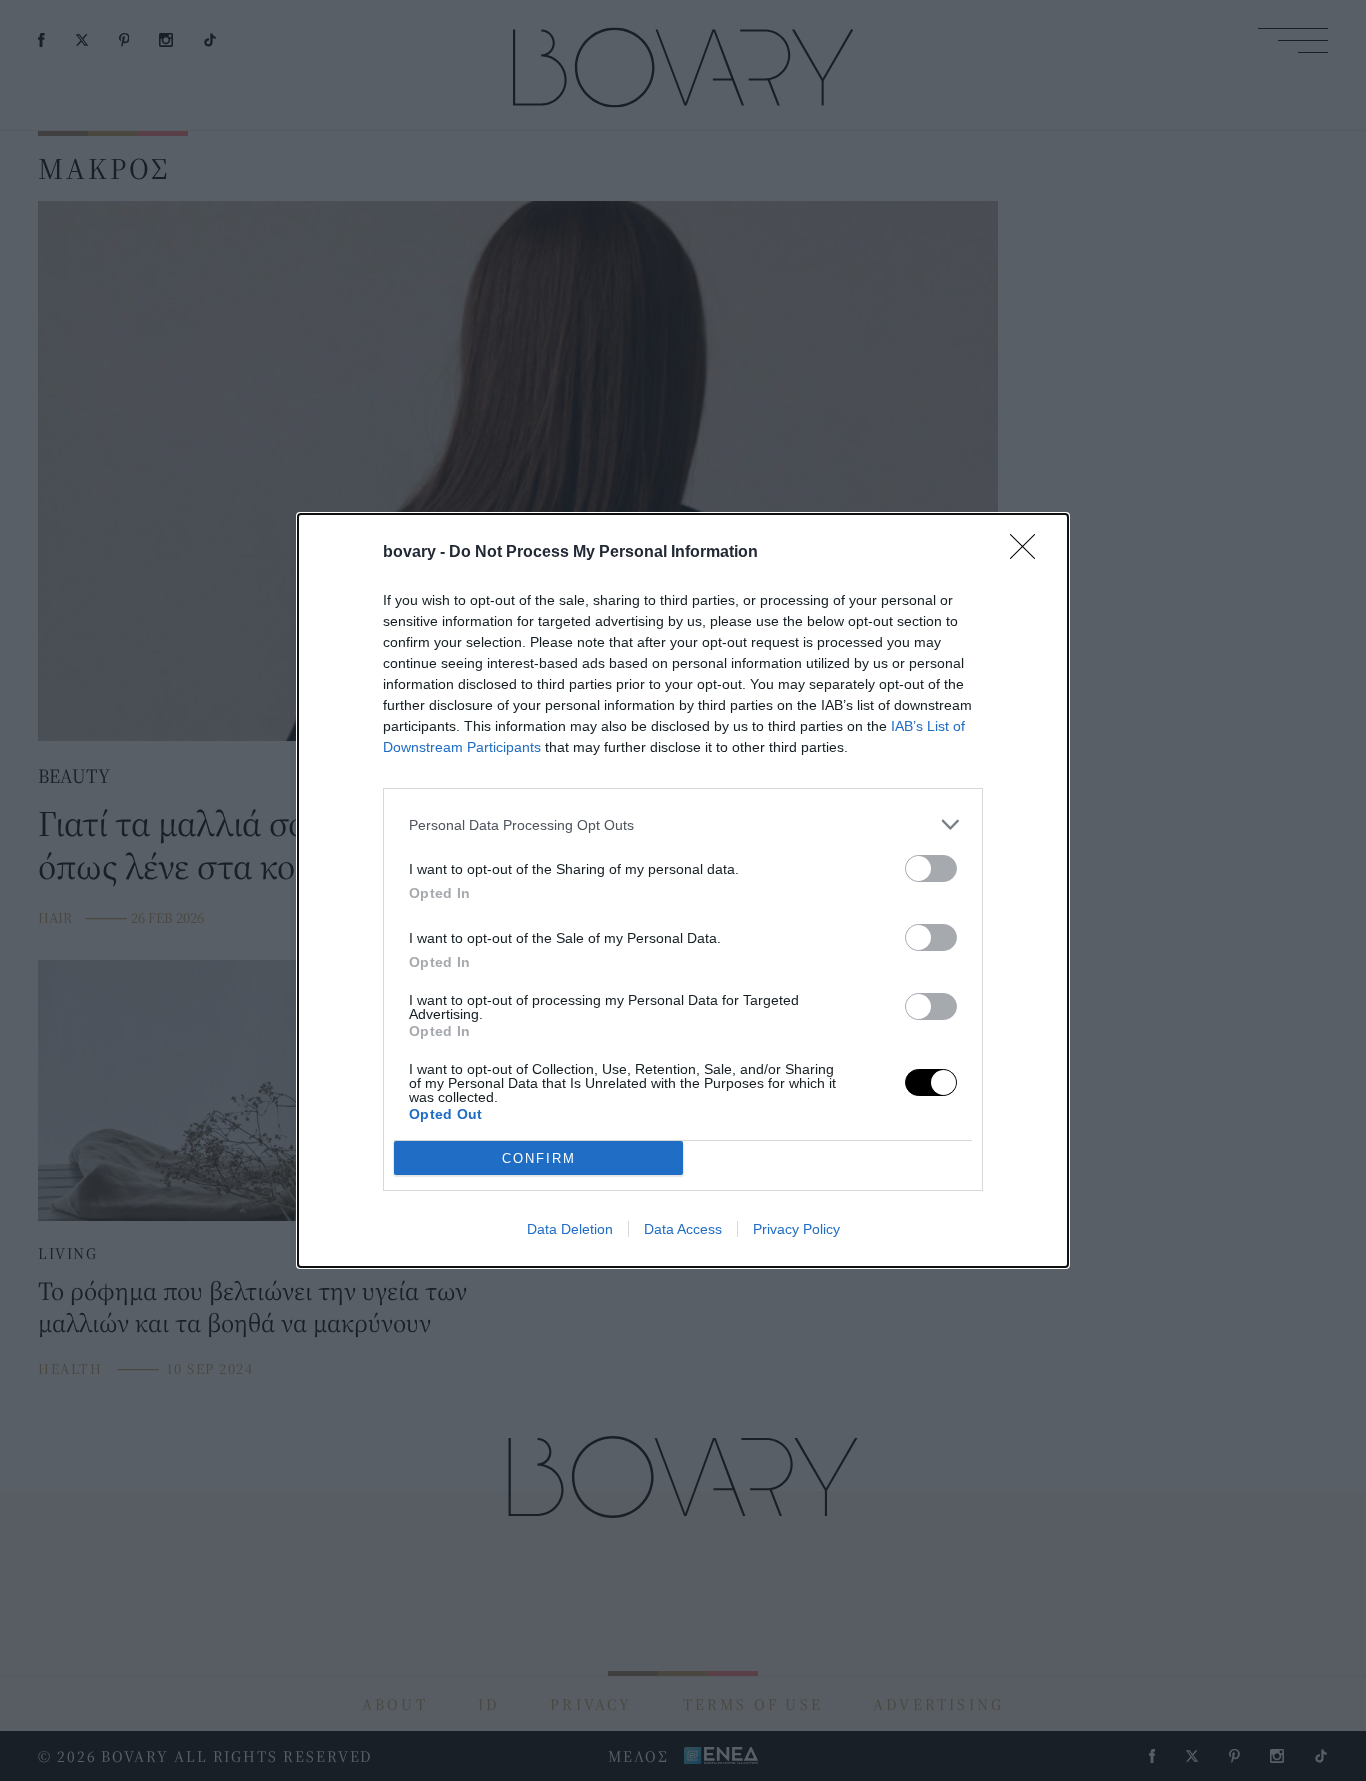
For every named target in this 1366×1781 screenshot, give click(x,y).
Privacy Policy (796, 1229)
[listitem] (683, 824)
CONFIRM (539, 1158)
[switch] (931, 868)
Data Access (683, 1229)
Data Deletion (570, 1229)
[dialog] (683, 890)
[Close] (1029, 553)
